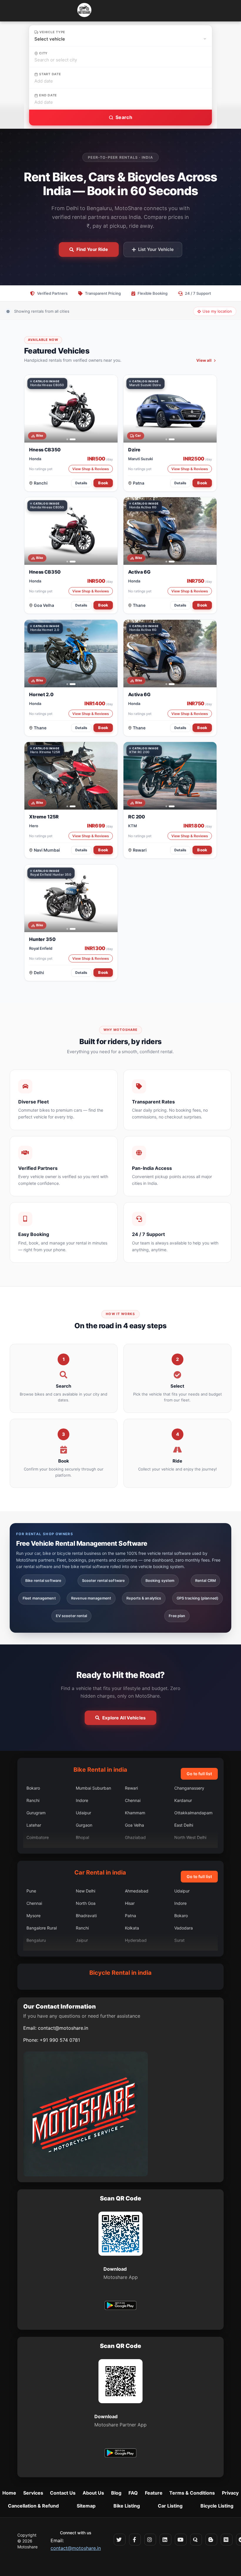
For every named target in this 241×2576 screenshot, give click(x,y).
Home (9, 2493)
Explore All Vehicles (124, 1718)
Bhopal (82, 1837)
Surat (179, 1940)
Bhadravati (86, 1916)
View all (204, 360)
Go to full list (199, 1774)
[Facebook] (135, 2540)
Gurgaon (84, 1825)
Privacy (230, 2493)
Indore (82, 1800)
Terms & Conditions (192, 2493)
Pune (31, 1891)
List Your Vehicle (156, 249)
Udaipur (83, 1813)
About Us (93, 2493)
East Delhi (184, 1825)
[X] (120, 2540)
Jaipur (82, 1940)
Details (81, 483)
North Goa (86, 1903)
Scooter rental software (103, 1581)
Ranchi (41, 483)
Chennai (133, 1800)
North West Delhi (190, 1837)
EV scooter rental (72, 1616)
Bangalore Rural (42, 1928)
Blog (116, 2493)
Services (33, 2493)
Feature (154, 2493)
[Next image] (110, 409)
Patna (139, 483)
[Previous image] (32, 409)
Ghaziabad (135, 1837)
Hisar (130, 1903)
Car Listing (170, 2506)
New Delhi (86, 1891)
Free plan (177, 1616)
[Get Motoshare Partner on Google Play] (120, 2454)
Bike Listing (127, 2506)
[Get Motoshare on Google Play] (120, 2306)
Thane (139, 605)
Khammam (135, 1813)
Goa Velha (44, 605)
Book (103, 483)
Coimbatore (38, 1837)
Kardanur (183, 1800)
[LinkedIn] (165, 2540)
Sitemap (86, 2506)
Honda (35, 459)
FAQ (133, 2493)
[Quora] (196, 2540)
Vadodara (184, 1928)
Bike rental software (43, 1581)
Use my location (217, 311)
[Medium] (227, 2540)
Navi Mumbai (47, 850)
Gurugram (36, 1813)
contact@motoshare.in (63, 2028)
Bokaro (33, 1788)
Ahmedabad (137, 1891)
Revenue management (91, 1598)
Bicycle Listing (217, 2506)
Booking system (160, 1581)
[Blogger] (211, 2540)
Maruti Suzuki (140, 459)
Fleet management (39, 1598)
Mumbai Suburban (93, 1788)
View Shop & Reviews (91, 469)
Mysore (34, 1916)
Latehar (34, 1825)
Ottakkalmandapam (193, 1813)
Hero (34, 826)
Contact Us (63, 2493)
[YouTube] (181, 2540)
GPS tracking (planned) (198, 1598)
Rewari (140, 850)
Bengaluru (36, 1940)
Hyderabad (136, 1940)
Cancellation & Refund (33, 2506)
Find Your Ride (92, 249)
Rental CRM (205, 1581)
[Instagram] (150, 2540)
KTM (133, 826)
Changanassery (189, 1788)
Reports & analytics (144, 1598)
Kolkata (132, 1928)
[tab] (67, 439)
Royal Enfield (41, 948)
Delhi (39, 973)
